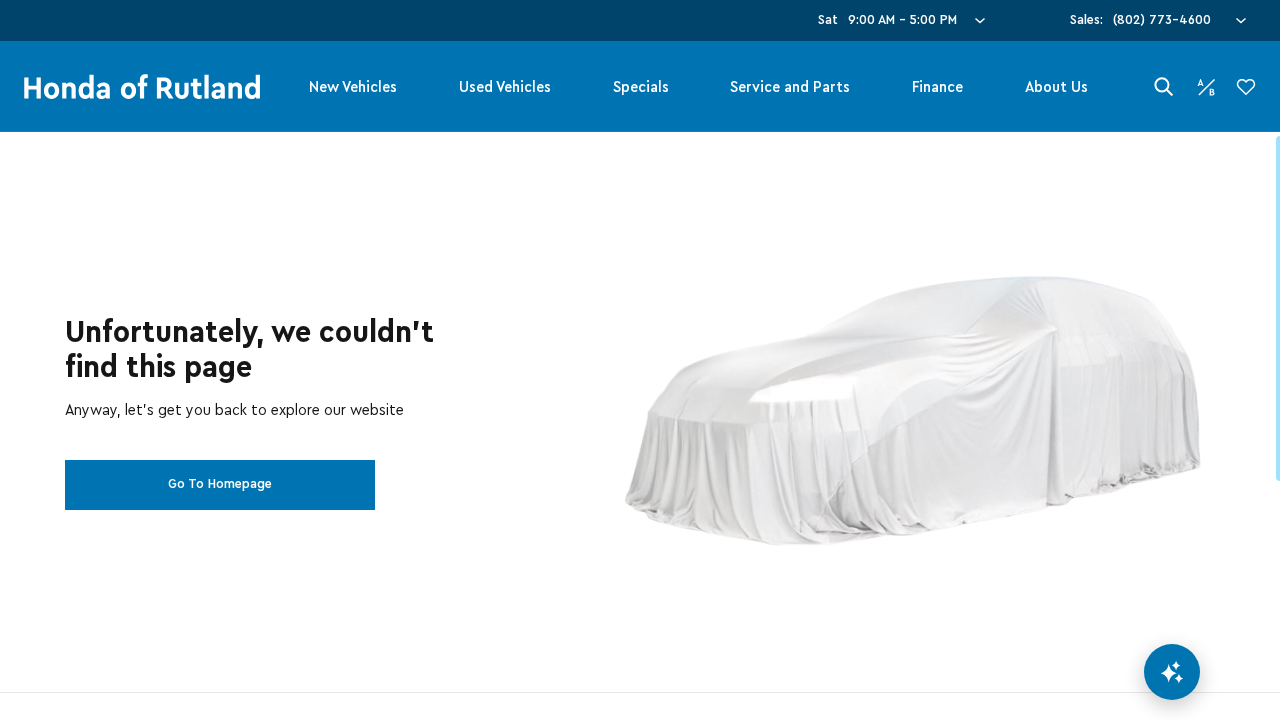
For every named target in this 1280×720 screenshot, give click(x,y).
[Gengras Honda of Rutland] (142, 87)
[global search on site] (1164, 86)
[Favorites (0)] (1246, 87)
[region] (640, 426)
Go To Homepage (220, 484)
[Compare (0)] (1206, 87)
